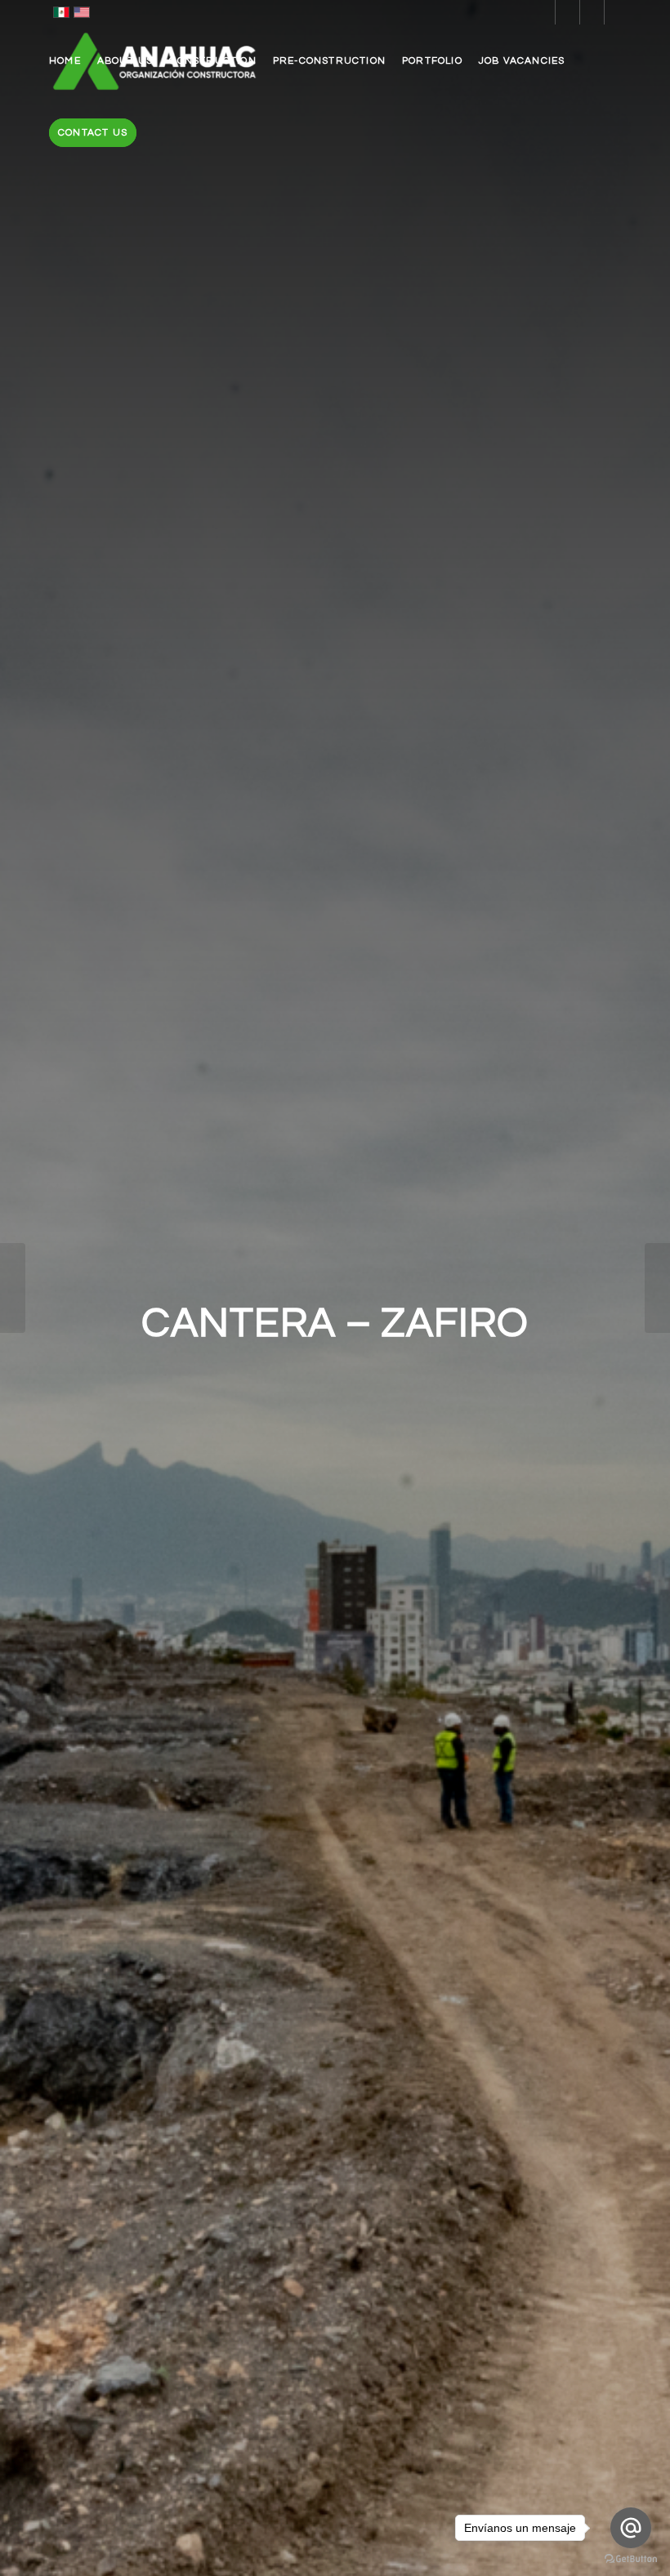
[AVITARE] (657, 1288)
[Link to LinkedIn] (543, 12)
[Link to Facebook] (567, 12)
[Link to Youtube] (617, 12)
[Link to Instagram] (592, 12)
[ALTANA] (13, 1288)
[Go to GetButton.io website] (631, 2559)
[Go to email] (631, 2528)
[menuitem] (65, 61)
